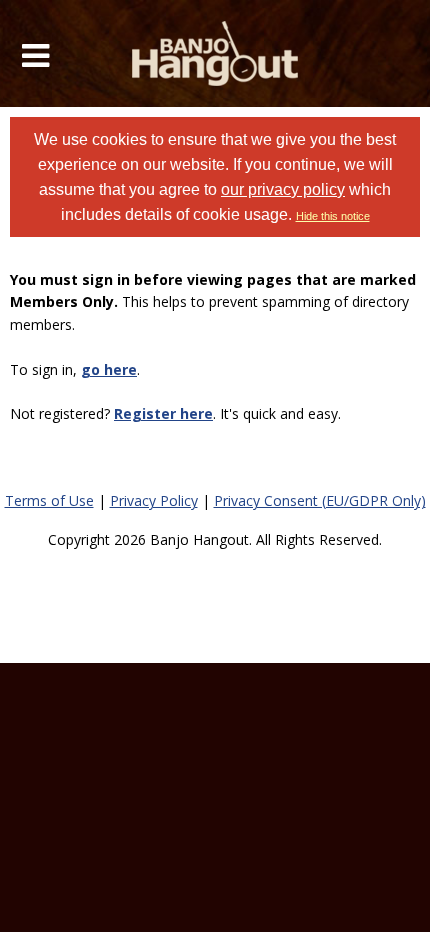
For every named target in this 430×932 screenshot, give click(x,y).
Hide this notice (333, 216)
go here (109, 369)
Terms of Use (49, 500)
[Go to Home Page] (215, 53)
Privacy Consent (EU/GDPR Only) (320, 500)
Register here (163, 413)
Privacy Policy (154, 500)
